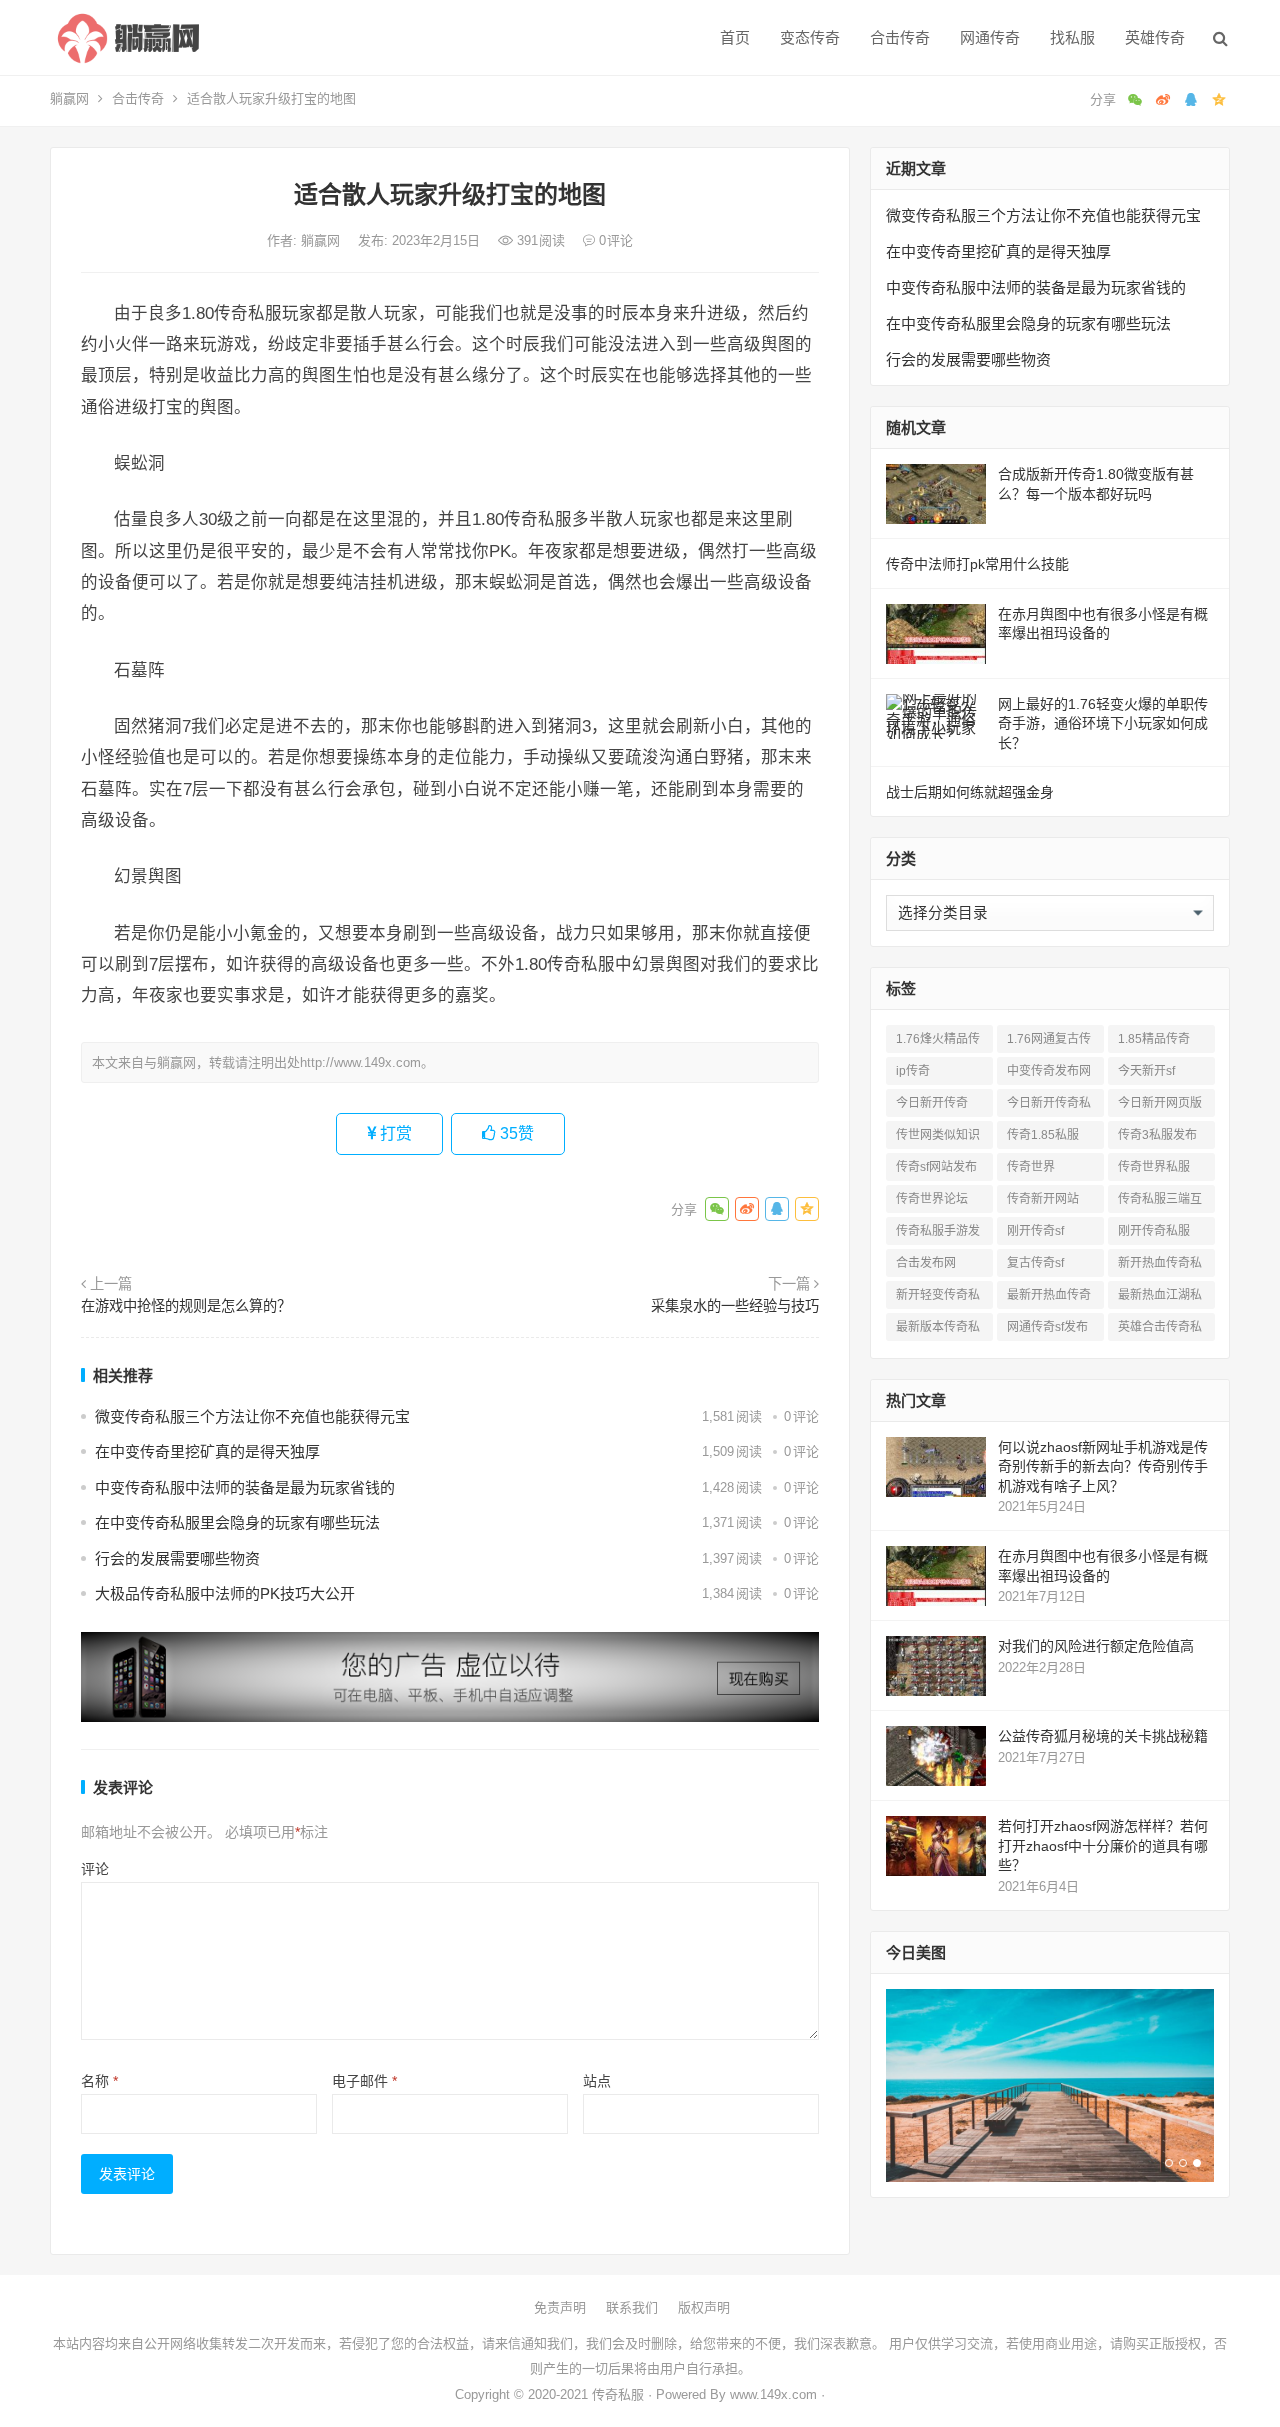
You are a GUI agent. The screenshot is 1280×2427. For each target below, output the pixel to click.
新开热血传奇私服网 (1160, 1266)
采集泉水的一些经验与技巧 (735, 1306)
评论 (95, 1869)
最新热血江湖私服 (1160, 1298)
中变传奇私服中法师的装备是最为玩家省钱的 (245, 1487)
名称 (99, 2081)
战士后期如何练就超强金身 (970, 792)
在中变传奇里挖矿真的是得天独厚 (207, 1451)
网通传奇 (990, 37)
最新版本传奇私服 (938, 1330)
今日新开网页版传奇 (1160, 1106)
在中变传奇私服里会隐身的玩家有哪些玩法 (237, 1522)
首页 (735, 37)
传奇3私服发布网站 (1157, 1138)
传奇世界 (1031, 1167)
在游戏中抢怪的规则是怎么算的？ (186, 1306)
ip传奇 (913, 1071)
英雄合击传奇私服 (1160, 1330)
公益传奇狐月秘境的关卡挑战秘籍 (1103, 1736)
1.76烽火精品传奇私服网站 (938, 1042)
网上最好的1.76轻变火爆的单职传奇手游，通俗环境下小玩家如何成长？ (1103, 723)
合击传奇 (900, 37)
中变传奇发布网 (1049, 1071)
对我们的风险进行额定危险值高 (1096, 1646)
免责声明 (560, 2307)
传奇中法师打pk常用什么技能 (977, 564)
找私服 (1072, 37)
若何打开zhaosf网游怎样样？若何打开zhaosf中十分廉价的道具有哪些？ (1103, 1845)
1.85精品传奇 (1154, 1039)
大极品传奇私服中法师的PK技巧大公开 (225, 1593)
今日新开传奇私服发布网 (1049, 1106)
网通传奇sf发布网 (1047, 1330)
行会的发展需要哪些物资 (177, 1558)
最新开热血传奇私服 (1049, 1298)
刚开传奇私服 (1154, 1231)
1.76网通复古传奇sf (1049, 1042)
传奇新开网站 (1043, 1199)
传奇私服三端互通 (1160, 1202)
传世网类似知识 (938, 1135)
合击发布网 (926, 1263)
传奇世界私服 (1154, 1167)
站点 (597, 2081)
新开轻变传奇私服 (938, 1298)
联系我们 (632, 2307)
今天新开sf (1146, 1071)
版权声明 (704, 2307)
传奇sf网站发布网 (936, 1170)
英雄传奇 (1155, 37)
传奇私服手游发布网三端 (938, 1234)
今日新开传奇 (932, 1103)
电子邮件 (364, 2081)
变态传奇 (810, 37)
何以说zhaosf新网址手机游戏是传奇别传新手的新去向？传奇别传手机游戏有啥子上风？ (1103, 1466)
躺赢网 (69, 98)
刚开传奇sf (1035, 1231)
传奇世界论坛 (932, 1199)
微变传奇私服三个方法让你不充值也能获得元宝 (252, 1416)
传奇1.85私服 (1043, 1135)
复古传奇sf (1035, 1263)
